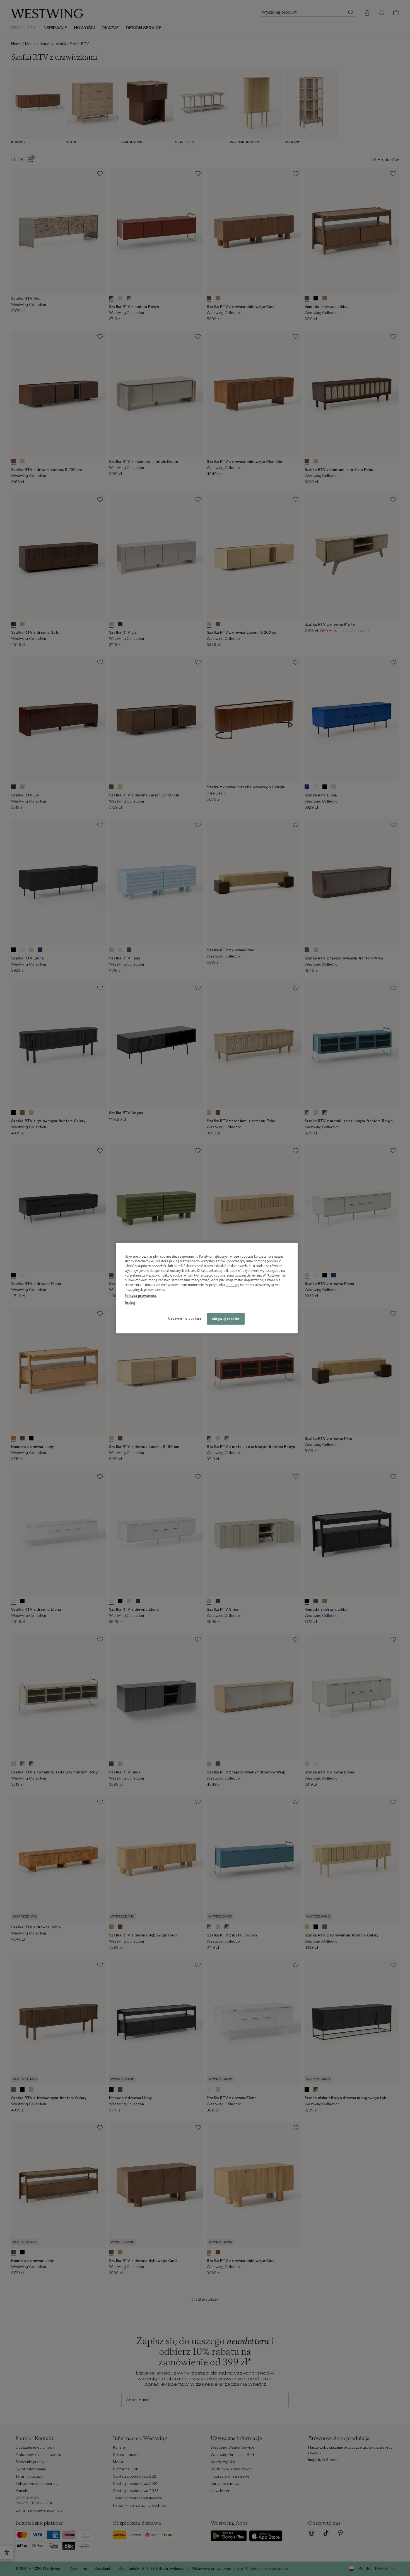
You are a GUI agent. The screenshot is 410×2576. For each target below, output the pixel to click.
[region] (207, 1288)
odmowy (232, 1285)
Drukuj (130, 1302)
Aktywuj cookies (226, 1319)
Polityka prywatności (141, 1295)
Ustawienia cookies (185, 1318)
